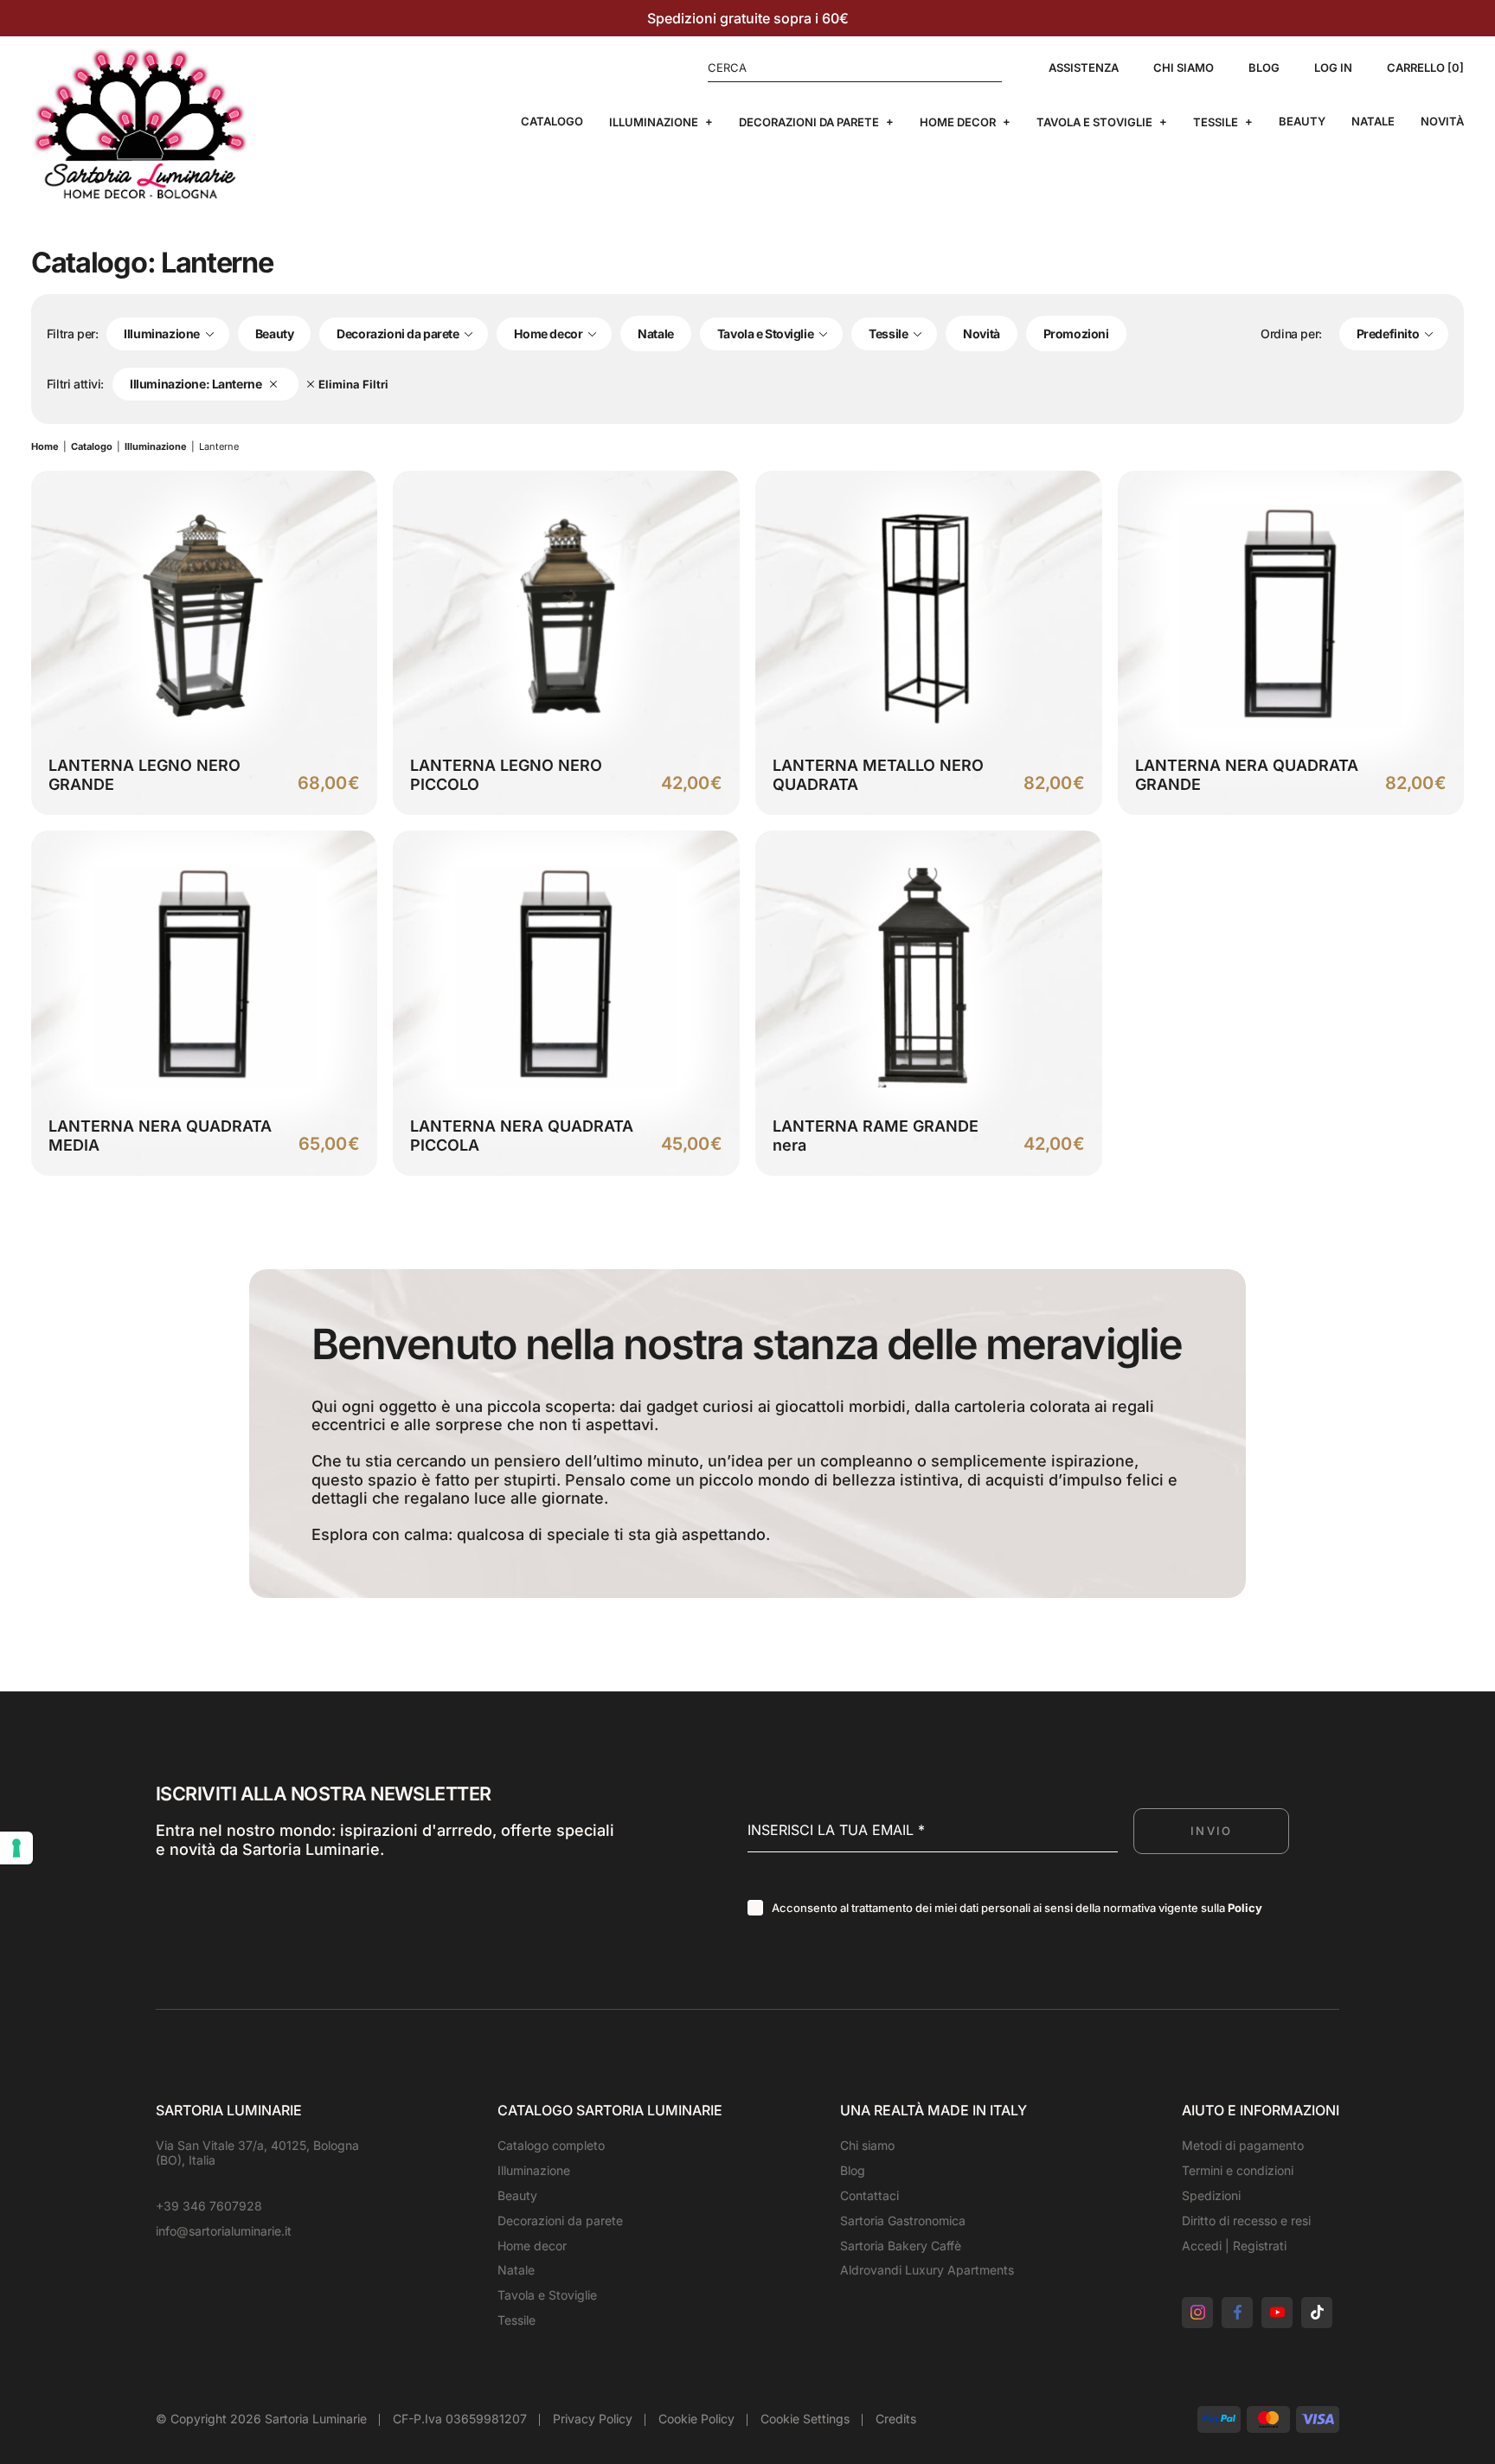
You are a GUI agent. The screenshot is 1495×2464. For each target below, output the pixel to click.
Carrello (1423, 68)
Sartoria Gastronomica (903, 2220)
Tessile (1216, 122)
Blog (1264, 68)
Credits (896, 2419)
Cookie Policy (696, 2419)
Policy (1245, 1908)
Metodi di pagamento (1243, 2145)
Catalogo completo (551, 2145)
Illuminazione (654, 122)
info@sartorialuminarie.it (224, 2231)
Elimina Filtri (353, 385)
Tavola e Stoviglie (1094, 122)
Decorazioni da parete (809, 122)
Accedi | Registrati (1234, 2246)
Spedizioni (1211, 2195)
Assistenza (1084, 68)
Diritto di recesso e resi (1246, 2220)
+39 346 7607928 (209, 2206)
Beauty (1302, 122)
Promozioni (1076, 334)
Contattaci (869, 2195)
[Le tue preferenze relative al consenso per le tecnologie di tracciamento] (16, 1848)
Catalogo (552, 122)
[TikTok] (1317, 2313)
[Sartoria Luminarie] (140, 123)
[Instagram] (1197, 2313)
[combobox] (168, 334)
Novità (1442, 122)
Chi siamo (1184, 68)
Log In (1333, 68)
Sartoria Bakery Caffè (901, 2246)
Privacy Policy (593, 2419)
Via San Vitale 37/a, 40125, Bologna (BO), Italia (257, 2153)
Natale (1373, 122)
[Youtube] (1277, 2313)
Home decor (958, 122)
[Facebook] (1237, 2313)
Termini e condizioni (1238, 2170)
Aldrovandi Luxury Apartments (927, 2270)
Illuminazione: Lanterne (196, 384)
